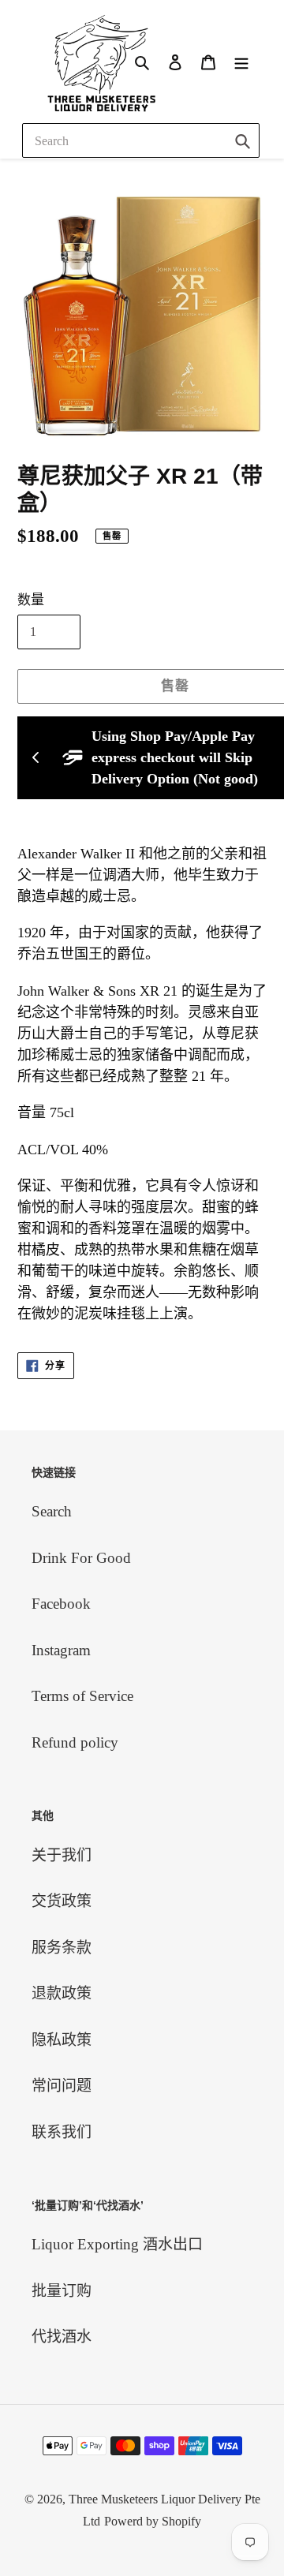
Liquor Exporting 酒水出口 (117, 2244)
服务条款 (62, 1948)
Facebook (61, 1604)
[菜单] (241, 61)
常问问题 (62, 2086)
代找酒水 (62, 2337)
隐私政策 (62, 2040)
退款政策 (62, 1993)
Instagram (61, 1650)
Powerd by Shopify (153, 2521)
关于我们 (62, 1855)
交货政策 (62, 1901)
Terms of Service (82, 1696)
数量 (31, 600)
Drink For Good (81, 1558)
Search (52, 1511)
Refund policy (75, 1742)
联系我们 (62, 2132)
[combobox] (141, 140)
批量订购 (62, 2291)
